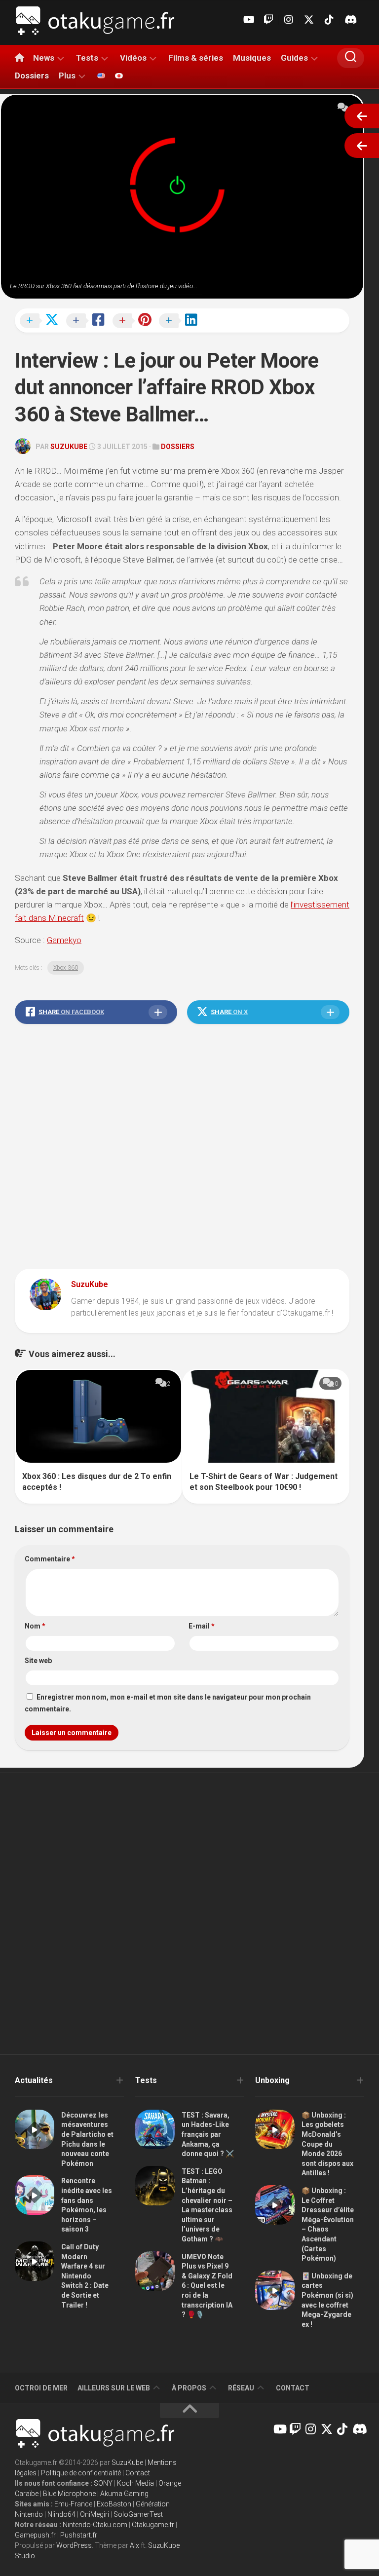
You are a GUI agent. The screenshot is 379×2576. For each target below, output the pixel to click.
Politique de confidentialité (81, 2473)
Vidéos (133, 58)
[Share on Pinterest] (135, 321)
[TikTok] (329, 20)
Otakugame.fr (153, 2525)
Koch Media (135, 2483)
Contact (293, 2388)
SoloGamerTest (138, 2514)
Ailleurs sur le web (114, 2388)
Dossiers (32, 76)
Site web (38, 1661)
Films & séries (196, 58)
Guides (294, 58)
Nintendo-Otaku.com (95, 2525)
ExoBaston (114, 2504)
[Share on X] (42, 321)
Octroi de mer (41, 2388)
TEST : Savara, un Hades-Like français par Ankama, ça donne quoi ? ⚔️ (208, 2134)
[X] (309, 20)
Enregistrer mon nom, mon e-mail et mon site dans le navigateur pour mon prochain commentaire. (168, 1703)
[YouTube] (248, 20)
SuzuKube (69, 447)
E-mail (202, 1626)
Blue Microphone (69, 2494)
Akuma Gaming (124, 2494)
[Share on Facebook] (88, 321)
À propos (189, 2388)
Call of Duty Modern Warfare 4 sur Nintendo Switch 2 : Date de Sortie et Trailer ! (85, 2276)
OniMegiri (95, 2514)
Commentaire (50, 1559)
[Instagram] (289, 20)
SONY (103, 2483)
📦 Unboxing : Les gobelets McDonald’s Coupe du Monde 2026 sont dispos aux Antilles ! (327, 2144)
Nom (35, 1626)
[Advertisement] (182, 1149)
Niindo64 (61, 2514)
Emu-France (73, 2504)
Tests (87, 58)
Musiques (252, 58)
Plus (67, 76)
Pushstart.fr (79, 2535)
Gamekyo (64, 940)
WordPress (74, 2545)
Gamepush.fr (35, 2535)
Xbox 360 (66, 968)
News (44, 58)
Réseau (241, 2388)
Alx (134, 2545)
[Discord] (349, 20)
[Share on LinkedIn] (181, 321)
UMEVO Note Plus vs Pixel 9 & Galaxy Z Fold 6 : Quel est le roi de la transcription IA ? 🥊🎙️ (207, 2286)
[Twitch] (268, 20)
